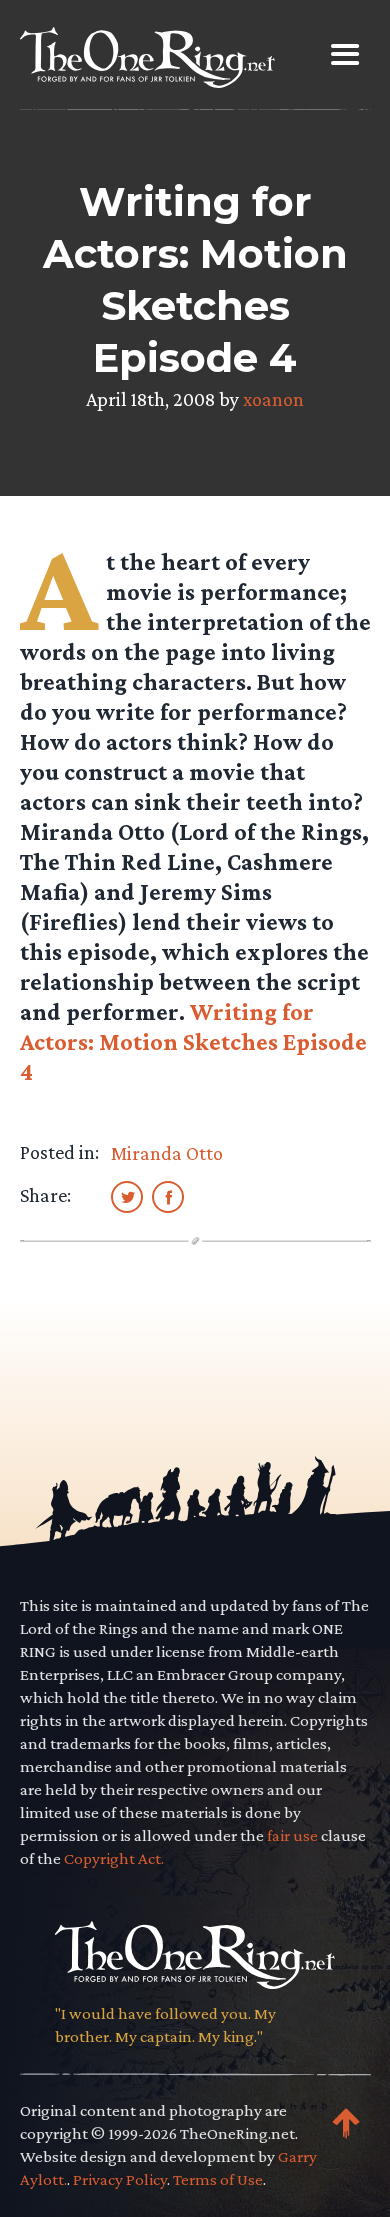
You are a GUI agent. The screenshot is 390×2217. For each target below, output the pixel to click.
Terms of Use (218, 2179)
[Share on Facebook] (168, 1196)
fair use (292, 1835)
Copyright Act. (114, 1858)
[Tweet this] (127, 1196)
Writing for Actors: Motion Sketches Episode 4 (193, 1041)
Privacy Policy (120, 2179)
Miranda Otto (167, 1153)
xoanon (273, 399)
